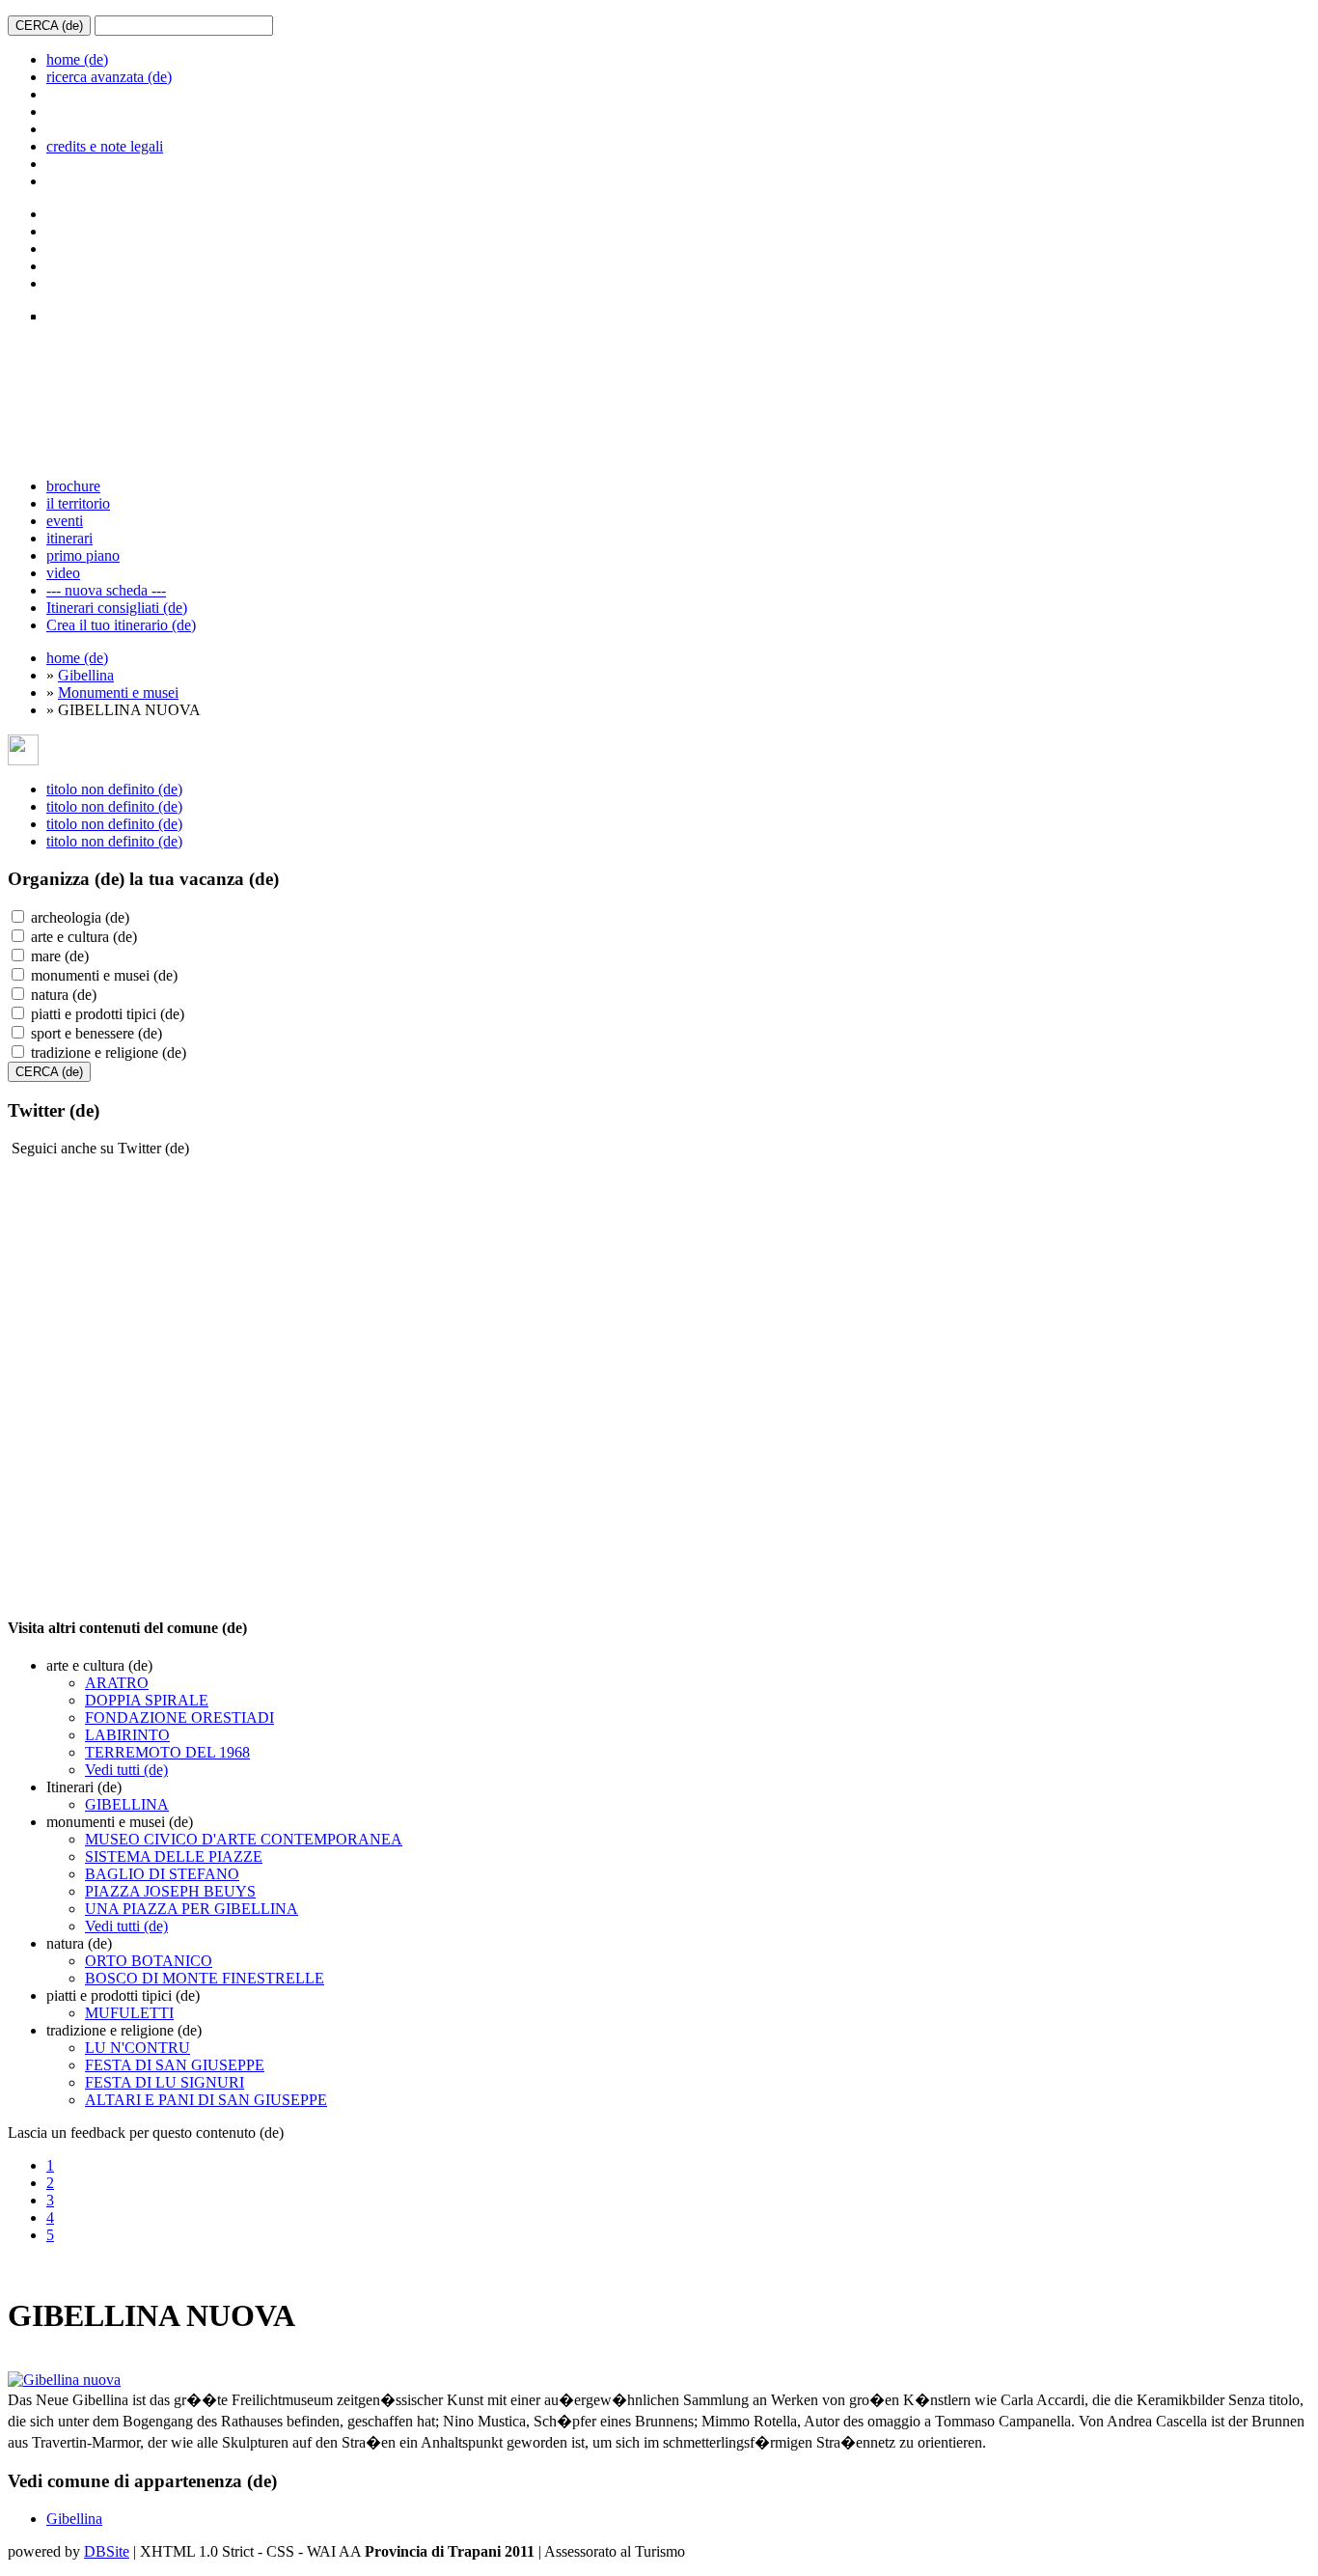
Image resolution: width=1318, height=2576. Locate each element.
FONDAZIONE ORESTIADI (179, 1717)
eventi (65, 521)
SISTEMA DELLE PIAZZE (174, 1856)
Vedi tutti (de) (126, 1770)
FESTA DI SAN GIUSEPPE (175, 2065)
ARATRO (117, 1683)
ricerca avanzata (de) (109, 77)
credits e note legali (105, 146)
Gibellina (86, 675)
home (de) (77, 59)
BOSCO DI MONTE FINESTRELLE (205, 1978)
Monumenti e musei (118, 692)
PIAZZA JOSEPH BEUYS (170, 1891)
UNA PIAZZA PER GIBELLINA (192, 1909)
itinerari (69, 538)
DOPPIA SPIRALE (147, 1700)
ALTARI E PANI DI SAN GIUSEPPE (206, 2100)
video (63, 573)
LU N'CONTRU (137, 2048)
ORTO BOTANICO (149, 1961)
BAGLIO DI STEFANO (162, 1874)
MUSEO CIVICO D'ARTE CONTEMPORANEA (244, 1839)
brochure (73, 486)
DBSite (107, 2551)
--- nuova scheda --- (106, 590)
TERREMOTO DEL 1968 (167, 1752)
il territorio (78, 503)
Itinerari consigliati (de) (117, 608)
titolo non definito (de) (114, 789)
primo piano (83, 555)
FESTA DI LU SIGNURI (165, 2082)
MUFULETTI (129, 2013)
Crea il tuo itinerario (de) (121, 625)
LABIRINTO (127, 1735)
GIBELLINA (127, 1804)
